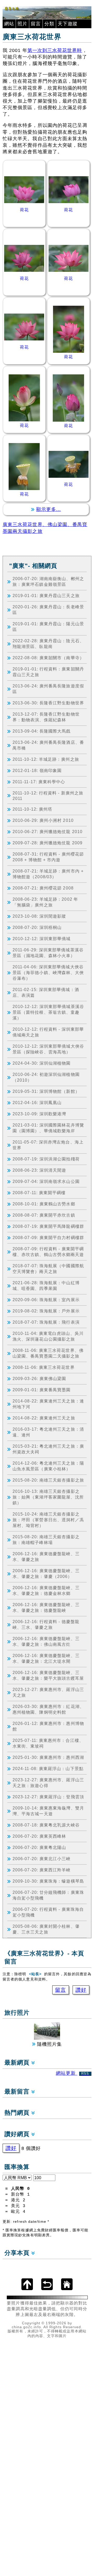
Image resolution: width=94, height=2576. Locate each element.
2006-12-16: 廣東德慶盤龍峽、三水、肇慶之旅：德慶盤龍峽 (46, 1607)
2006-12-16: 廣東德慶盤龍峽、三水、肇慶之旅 (46, 1557)
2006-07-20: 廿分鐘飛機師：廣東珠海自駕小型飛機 (48, 1895)
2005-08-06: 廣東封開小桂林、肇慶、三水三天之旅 (46, 1929)
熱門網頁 (18, 2113)
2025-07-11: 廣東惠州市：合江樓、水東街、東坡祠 (48, 1743)
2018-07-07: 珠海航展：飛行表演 (46, 1322)
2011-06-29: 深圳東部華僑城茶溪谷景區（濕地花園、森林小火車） (48, 953)
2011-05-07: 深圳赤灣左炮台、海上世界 (48, 1145)
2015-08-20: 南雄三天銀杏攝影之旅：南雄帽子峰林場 (46, 1540)
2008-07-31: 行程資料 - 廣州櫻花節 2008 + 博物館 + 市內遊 (48, 857)
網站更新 (73, 2073)
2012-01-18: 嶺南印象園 (37, 770)
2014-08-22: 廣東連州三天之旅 (44, 1418)
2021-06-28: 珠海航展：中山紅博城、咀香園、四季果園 (46, 1286)
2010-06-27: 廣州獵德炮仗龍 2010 (48, 832)
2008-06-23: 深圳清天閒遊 (39, 1170)
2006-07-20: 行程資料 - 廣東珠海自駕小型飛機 (48, 1912)
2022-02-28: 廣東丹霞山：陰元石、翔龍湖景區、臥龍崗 (48, 644)
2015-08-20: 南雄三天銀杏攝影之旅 (48, 1480)
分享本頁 (18, 2253)
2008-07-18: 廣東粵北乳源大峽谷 (46, 1825)
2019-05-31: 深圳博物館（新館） (46, 1091)
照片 (22, 24)
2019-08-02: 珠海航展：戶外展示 (46, 1311)
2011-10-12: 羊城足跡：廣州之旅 (46, 759)
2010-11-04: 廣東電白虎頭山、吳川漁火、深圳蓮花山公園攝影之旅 (48, 1336)
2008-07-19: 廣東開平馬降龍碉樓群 (48, 1226)
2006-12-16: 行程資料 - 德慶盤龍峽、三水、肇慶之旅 (46, 1624)
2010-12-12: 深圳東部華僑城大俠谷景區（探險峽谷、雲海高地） (48, 1049)
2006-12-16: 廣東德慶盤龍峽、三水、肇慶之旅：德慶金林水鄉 (46, 1590)
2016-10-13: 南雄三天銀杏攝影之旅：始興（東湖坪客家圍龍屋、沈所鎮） (48, 1497)
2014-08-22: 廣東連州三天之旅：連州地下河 (48, 1404)
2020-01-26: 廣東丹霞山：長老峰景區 (48, 610)
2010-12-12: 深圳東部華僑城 (42, 939)
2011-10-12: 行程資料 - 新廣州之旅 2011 (48, 796)
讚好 (81, 1990)
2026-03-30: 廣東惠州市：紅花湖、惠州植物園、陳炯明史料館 (48, 1709)
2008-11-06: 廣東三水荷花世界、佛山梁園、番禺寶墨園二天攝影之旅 (48, 1353)
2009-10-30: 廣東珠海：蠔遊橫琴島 (48, 1881)
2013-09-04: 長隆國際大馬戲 (42, 731)
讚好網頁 (18, 2134)
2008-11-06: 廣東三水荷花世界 (44, 1367)
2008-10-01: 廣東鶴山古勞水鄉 (44, 1204)
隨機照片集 (49, 2044)
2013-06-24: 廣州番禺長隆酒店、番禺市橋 (48, 745)
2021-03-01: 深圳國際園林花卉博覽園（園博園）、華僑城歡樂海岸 (48, 1128)
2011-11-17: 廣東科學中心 (39, 782)
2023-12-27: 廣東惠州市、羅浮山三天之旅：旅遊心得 (48, 1783)
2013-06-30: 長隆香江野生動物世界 (48, 703)
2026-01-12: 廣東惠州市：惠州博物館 (48, 1726)
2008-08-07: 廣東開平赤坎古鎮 (44, 1215)
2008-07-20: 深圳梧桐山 (37, 927)
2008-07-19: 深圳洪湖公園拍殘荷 (46, 1159)
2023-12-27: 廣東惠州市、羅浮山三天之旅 (48, 1692)
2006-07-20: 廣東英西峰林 (39, 1836)
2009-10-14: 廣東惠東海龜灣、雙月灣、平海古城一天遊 (48, 1811)
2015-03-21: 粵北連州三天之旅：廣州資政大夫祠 (48, 1449)
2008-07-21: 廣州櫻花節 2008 (43, 888)
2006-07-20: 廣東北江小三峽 (42, 1859)
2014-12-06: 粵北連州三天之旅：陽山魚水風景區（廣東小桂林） (48, 1466)
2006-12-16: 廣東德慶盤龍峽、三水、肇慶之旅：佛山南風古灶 (46, 1641)
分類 (49, 24)
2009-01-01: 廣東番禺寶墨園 (42, 1390)
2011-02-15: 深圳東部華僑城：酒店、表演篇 (46, 992)
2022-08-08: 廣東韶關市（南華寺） (48, 658)
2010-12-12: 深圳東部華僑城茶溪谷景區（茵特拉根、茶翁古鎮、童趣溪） (48, 1012)
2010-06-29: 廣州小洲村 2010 (43, 820)
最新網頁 (18, 2063)
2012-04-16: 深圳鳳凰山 (37, 1103)
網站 (9, 24)
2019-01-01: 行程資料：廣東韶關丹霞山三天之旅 (48, 672)
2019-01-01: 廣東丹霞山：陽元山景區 (48, 627)
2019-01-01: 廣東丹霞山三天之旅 (46, 596)
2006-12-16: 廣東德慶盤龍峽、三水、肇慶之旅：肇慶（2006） (46, 1573)
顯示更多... (49, 509)
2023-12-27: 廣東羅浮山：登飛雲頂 (48, 1797)
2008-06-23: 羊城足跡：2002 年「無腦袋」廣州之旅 (45, 902)
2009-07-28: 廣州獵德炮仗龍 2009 (48, 843)
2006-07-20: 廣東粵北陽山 (39, 1847)
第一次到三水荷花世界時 (55, 50)
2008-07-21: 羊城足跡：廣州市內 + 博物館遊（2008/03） (48, 874)
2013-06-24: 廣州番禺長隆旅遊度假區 (48, 689)
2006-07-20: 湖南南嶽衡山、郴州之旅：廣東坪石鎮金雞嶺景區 (48, 581)
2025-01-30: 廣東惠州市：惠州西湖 (48, 1757)
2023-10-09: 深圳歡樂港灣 (39, 1114)
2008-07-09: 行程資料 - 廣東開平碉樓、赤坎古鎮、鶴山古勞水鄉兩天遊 (48, 1252)
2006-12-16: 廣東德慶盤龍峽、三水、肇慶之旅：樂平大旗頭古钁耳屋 (48, 1675)
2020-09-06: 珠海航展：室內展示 (46, 1300)
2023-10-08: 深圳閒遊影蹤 (39, 916)
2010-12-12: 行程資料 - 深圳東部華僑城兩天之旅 (48, 1032)
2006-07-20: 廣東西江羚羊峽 (42, 1870)
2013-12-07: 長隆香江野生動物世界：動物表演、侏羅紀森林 (46, 717)
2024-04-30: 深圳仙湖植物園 (42, 1063)
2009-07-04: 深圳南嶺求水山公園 (46, 1181)
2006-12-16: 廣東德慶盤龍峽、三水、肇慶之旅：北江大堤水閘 (46, 1658)
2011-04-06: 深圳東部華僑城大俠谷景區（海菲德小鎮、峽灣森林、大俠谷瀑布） (48, 972)
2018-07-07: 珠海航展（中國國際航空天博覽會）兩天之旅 (48, 1269)
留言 (36, 24)
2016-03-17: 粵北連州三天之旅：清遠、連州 (48, 1432)
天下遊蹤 (68, 24)
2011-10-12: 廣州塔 (32, 809)
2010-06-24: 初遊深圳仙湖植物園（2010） (46, 1077)
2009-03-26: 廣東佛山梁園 (39, 1378)
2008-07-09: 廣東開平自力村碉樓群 (48, 1237)
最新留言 (18, 2092)
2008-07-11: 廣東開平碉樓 (39, 1193)
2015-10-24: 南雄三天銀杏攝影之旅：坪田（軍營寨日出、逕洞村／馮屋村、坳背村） (48, 1520)
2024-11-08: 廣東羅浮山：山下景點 (48, 1769)
